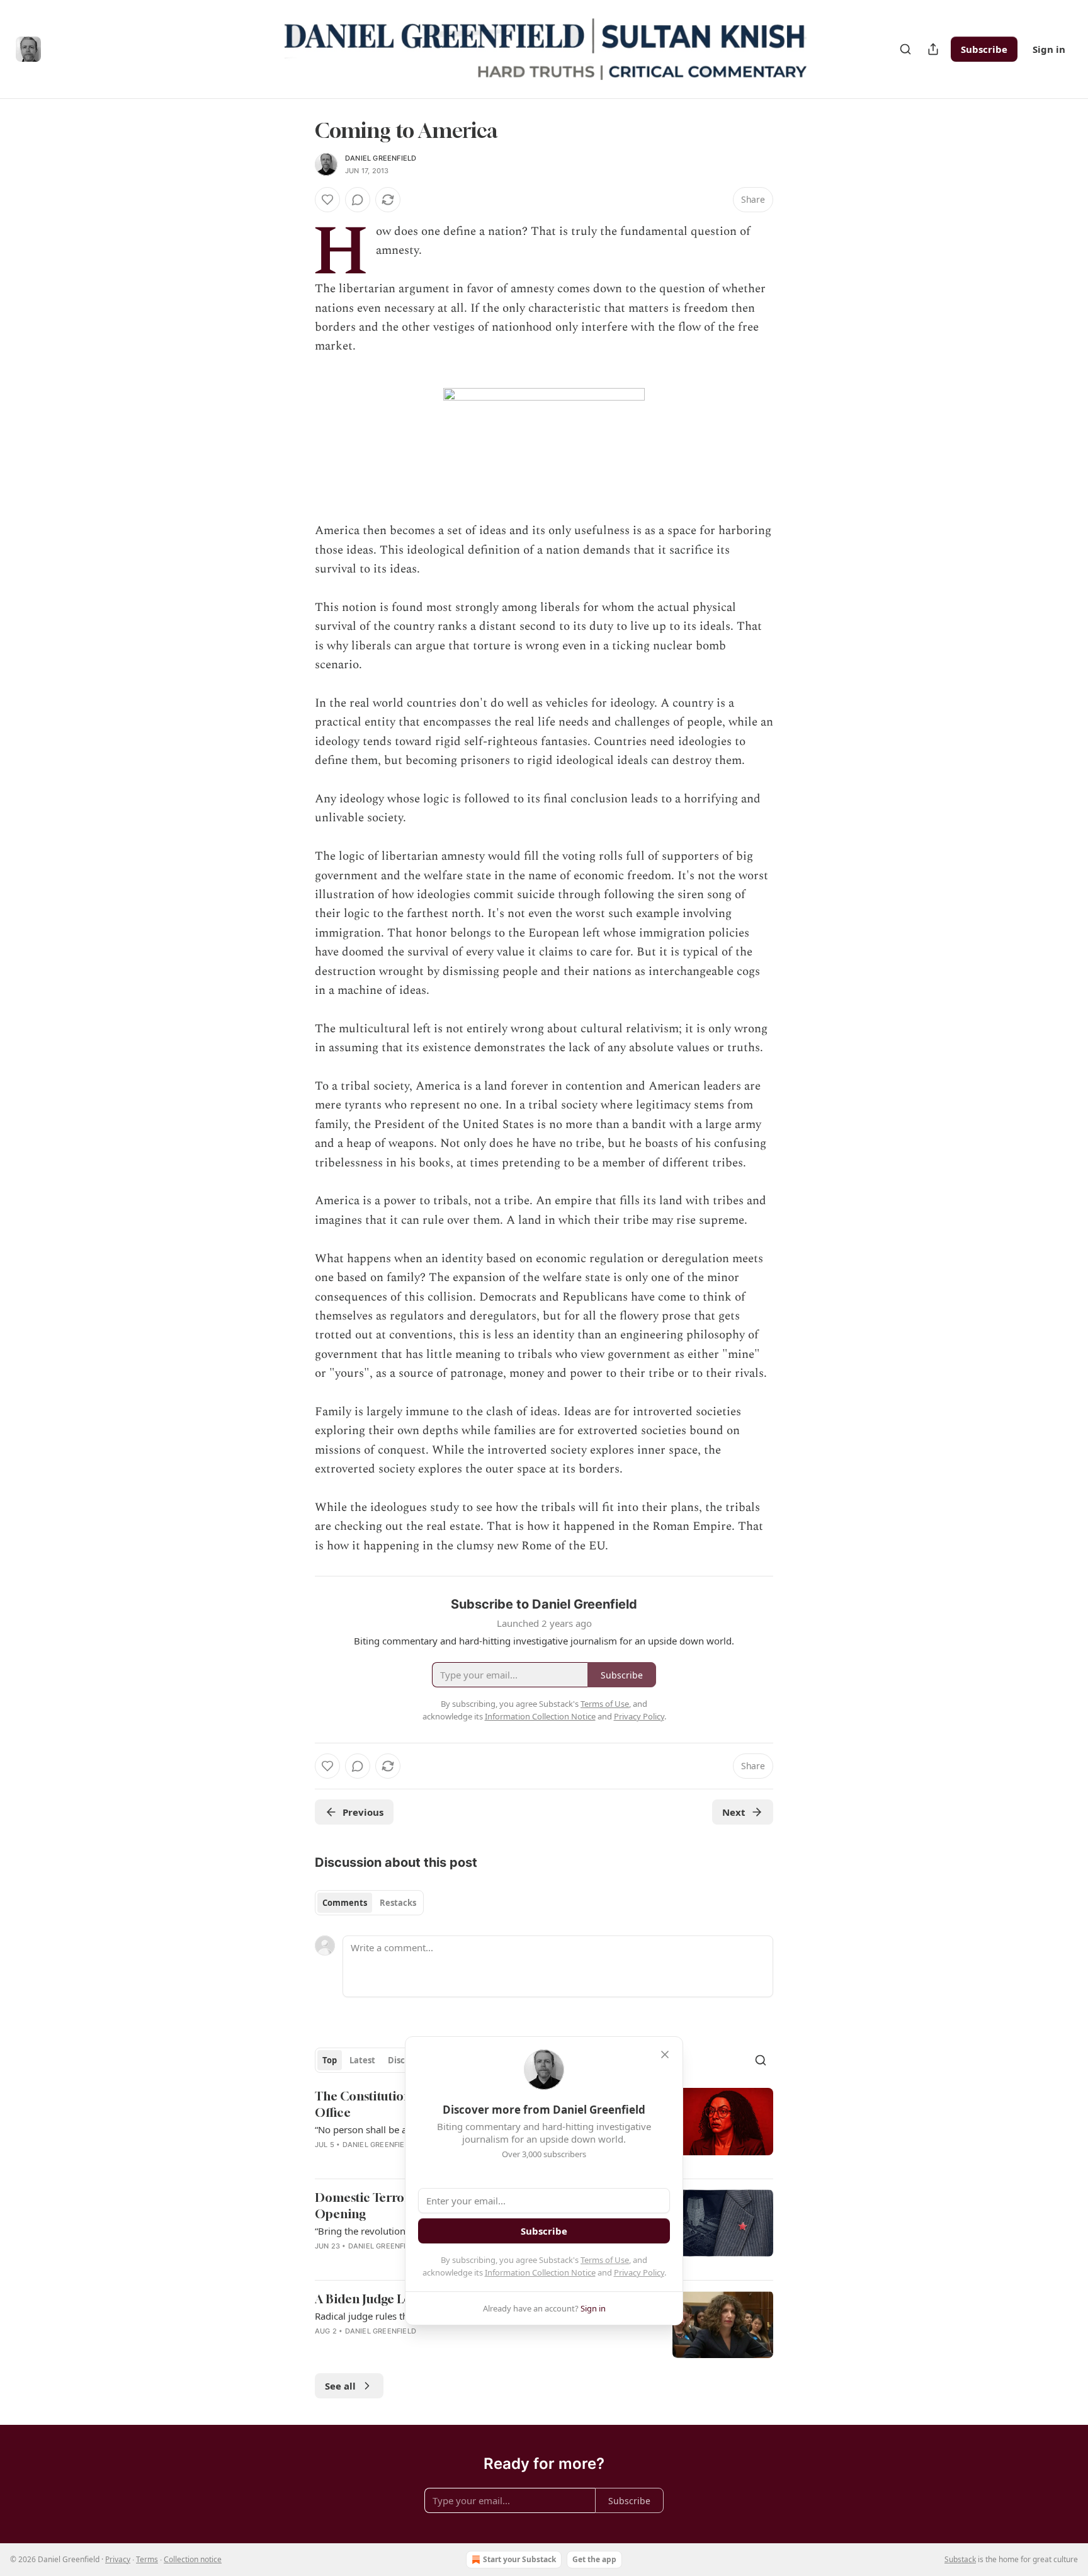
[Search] (905, 49)
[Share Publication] (933, 49)
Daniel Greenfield (381, 158)
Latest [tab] (362, 2060)
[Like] (327, 200)
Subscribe (984, 49)
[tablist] (369, 1903)
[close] (665, 2055)
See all (340, 2386)
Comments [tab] (345, 1903)
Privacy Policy (639, 2272)
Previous (363, 1812)
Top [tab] (330, 2060)
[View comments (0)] (358, 200)
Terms (147, 2559)
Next (734, 1812)
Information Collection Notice (540, 2272)
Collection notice (193, 2559)
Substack (960, 2559)
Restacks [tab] (398, 1903)
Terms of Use (605, 2260)
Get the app (594, 2559)
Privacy (118, 2559)
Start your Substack (519, 2559)
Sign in (1049, 49)
